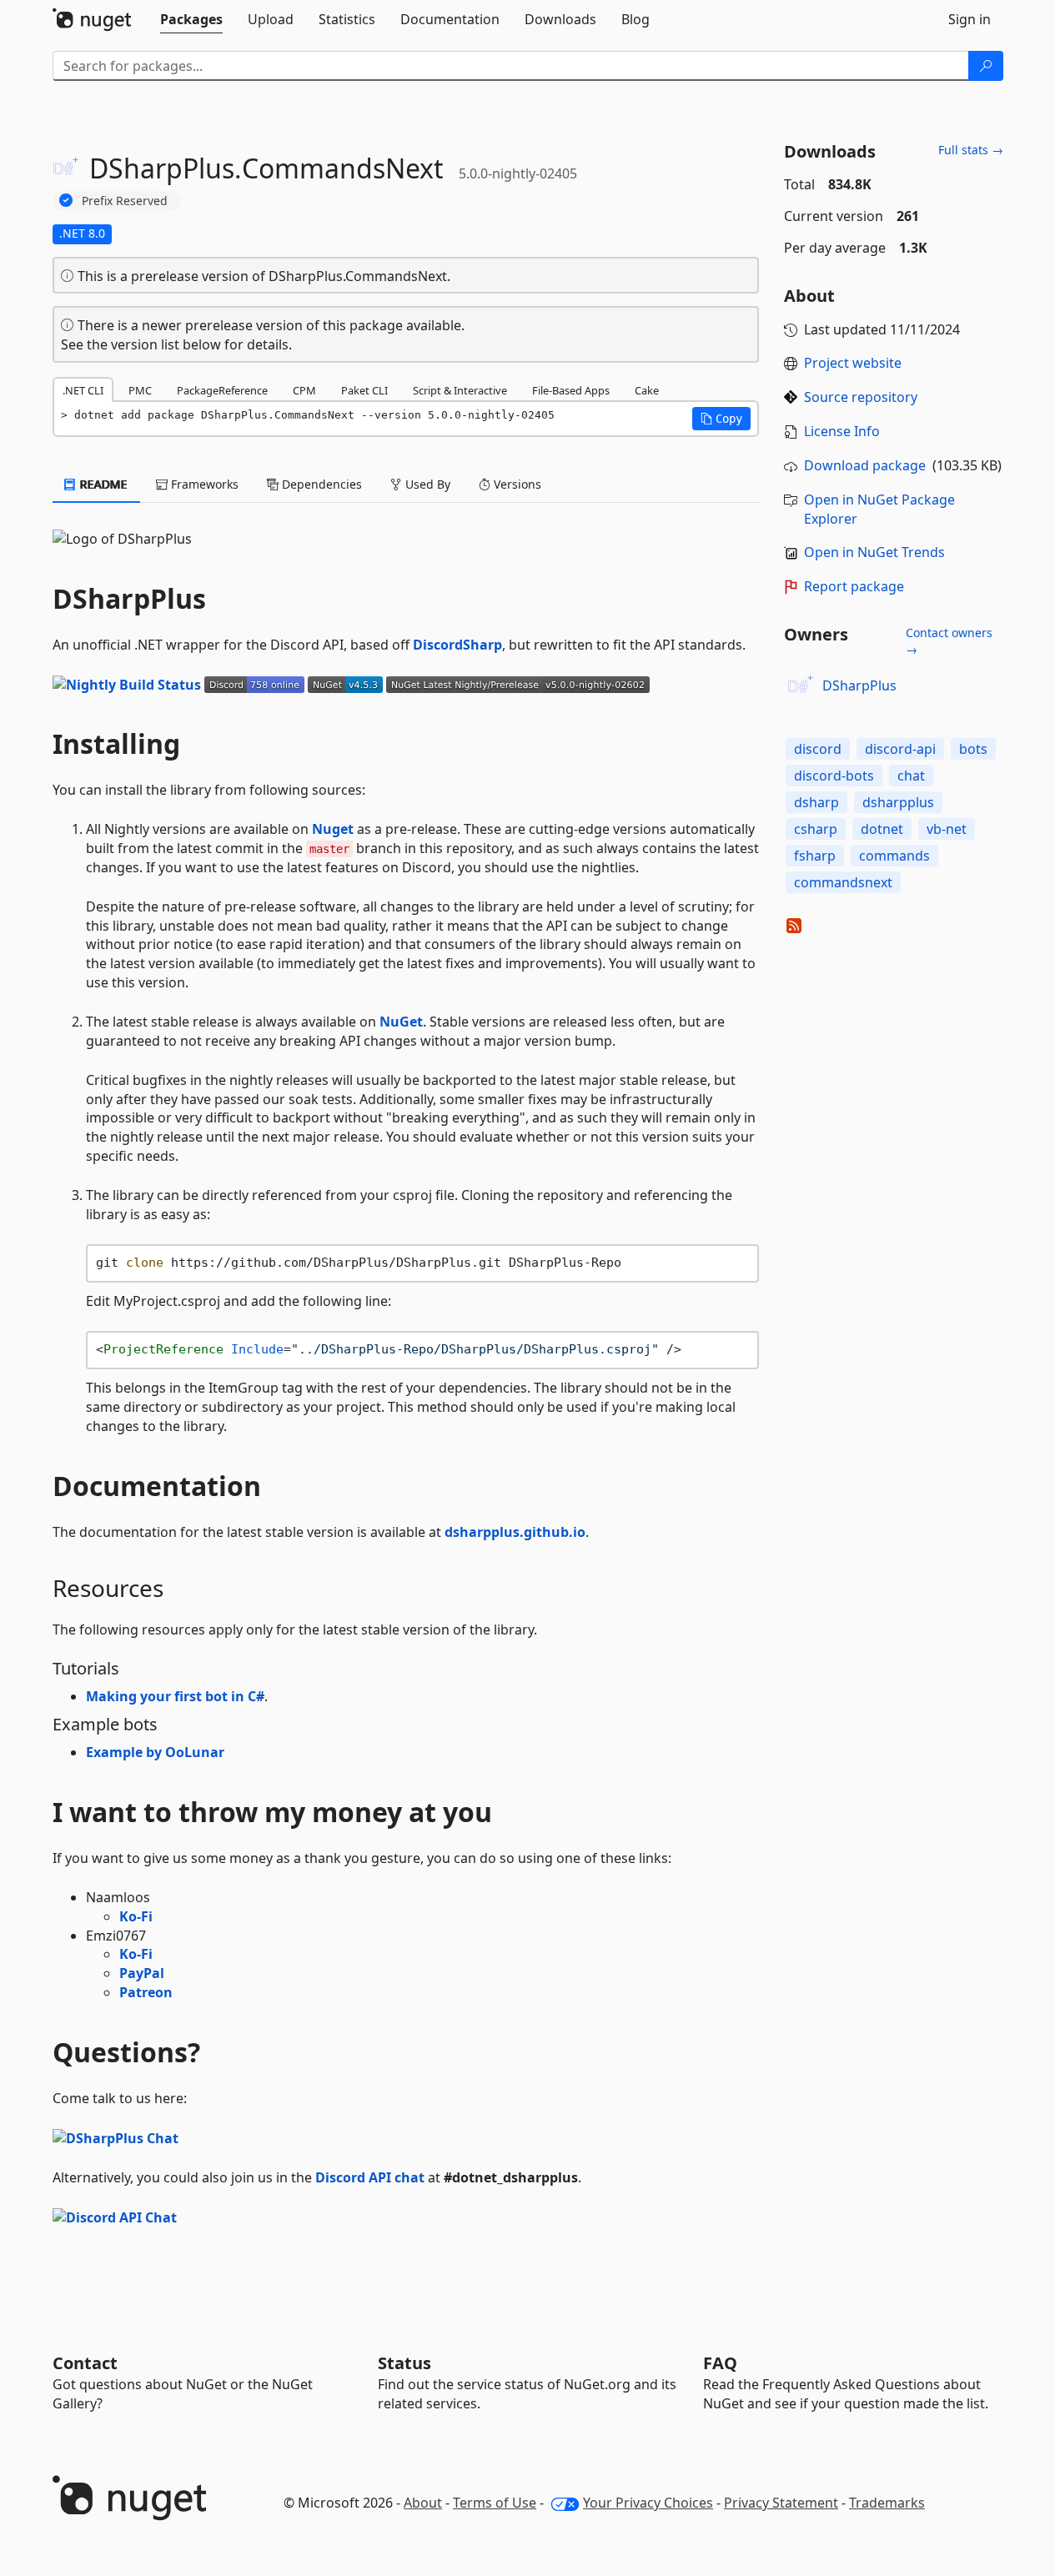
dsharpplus (898, 802)
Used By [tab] (426, 484)
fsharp (815, 856)
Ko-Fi (136, 1916)
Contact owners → (949, 641)
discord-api (900, 749)
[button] (721, 419)
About (423, 2503)
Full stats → (971, 150)
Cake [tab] (647, 390)
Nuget (333, 829)
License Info (842, 431)
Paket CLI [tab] (364, 390)
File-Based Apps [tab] (571, 390)
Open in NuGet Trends (874, 552)
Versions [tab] (516, 484)
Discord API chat (370, 2177)
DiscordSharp (457, 645)
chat (911, 776)
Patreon (146, 1992)
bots (973, 749)
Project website (853, 363)
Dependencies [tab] (320, 484)
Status (404, 2363)
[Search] (986, 66)
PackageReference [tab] (222, 390)
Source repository (861, 397)
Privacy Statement (781, 2503)
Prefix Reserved (125, 201)
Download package (865, 465)
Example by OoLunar (155, 1752)
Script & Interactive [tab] (460, 390)
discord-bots (834, 776)
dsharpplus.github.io (515, 1532)
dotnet (882, 829)
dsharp (816, 802)
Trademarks (887, 2503)
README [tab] (102, 484)
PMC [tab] (140, 390)
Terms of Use (495, 2503)
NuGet (401, 1022)
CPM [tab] (304, 390)
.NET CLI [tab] (83, 390)
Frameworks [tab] (203, 484)
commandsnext (843, 882)
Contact (85, 2363)
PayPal (142, 1973)
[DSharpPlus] (801, 686)
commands (894, 856)
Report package (854, 586)
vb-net (947, 829)
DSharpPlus (859, 685)
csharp (816, 829)
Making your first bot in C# (175, 1696)
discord (818, 749)
